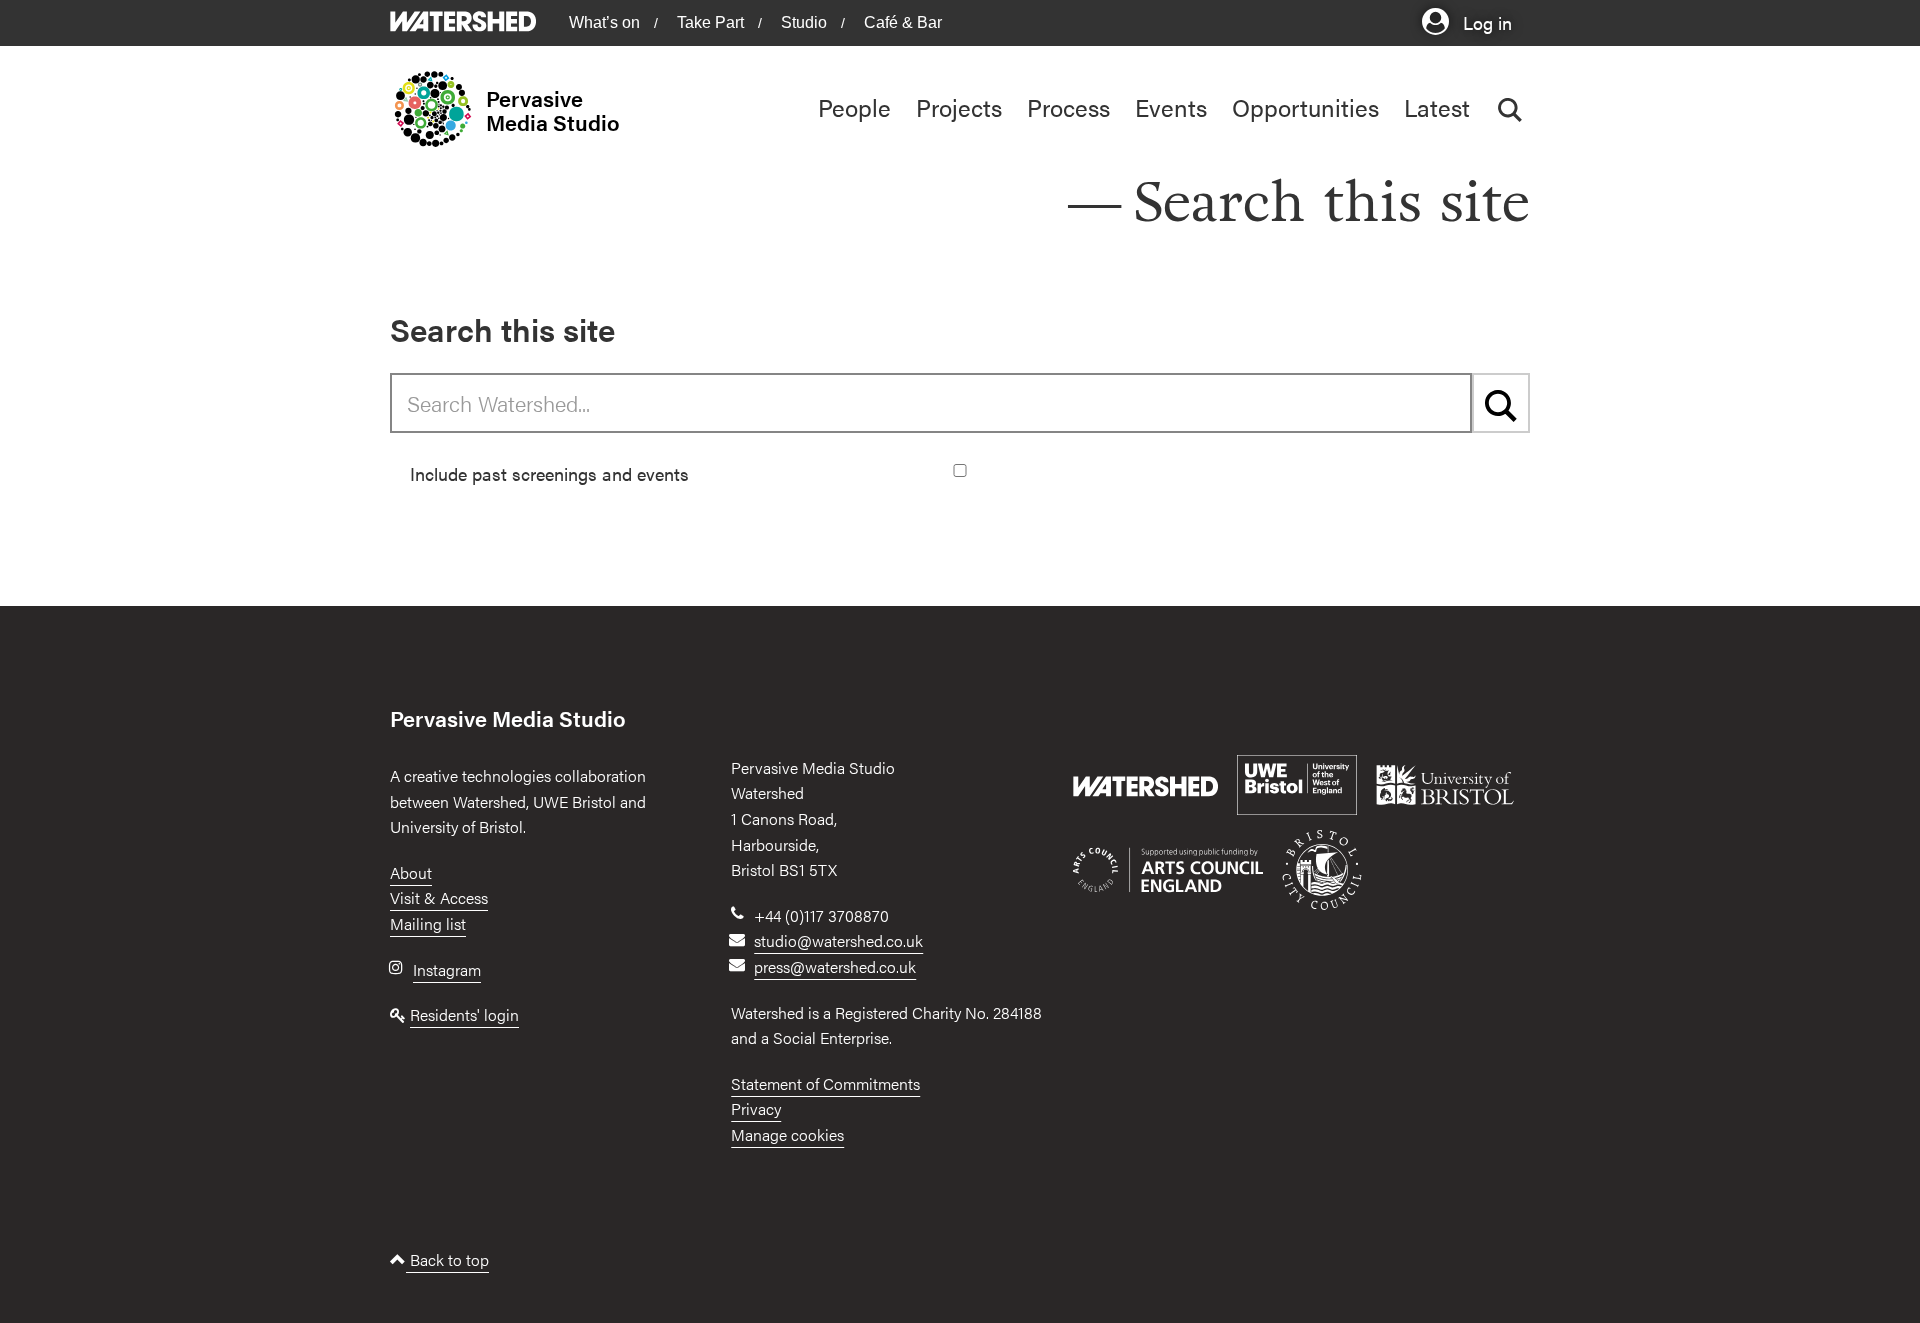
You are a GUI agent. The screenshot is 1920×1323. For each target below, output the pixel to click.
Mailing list (428, 923)
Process (1068, 107)
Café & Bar (903, 22)
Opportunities (1305, 107)
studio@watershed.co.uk (838, 940)
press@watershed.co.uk (835, 966)
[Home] (438, 109)
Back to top (447, 1259)
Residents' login (464, 1014)
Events (1171, 107)
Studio (804, 22)
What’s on (604, 22)
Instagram (447, 969)
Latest (1437, 107)
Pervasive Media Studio (553, 110)
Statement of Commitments (825, 1083)
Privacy (756, 1108)
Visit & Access (439, 897)
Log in (1485, 21)
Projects (959, 107)
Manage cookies (787, 1134)
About (411, 872)
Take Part (710, 22)
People (854, 107)
